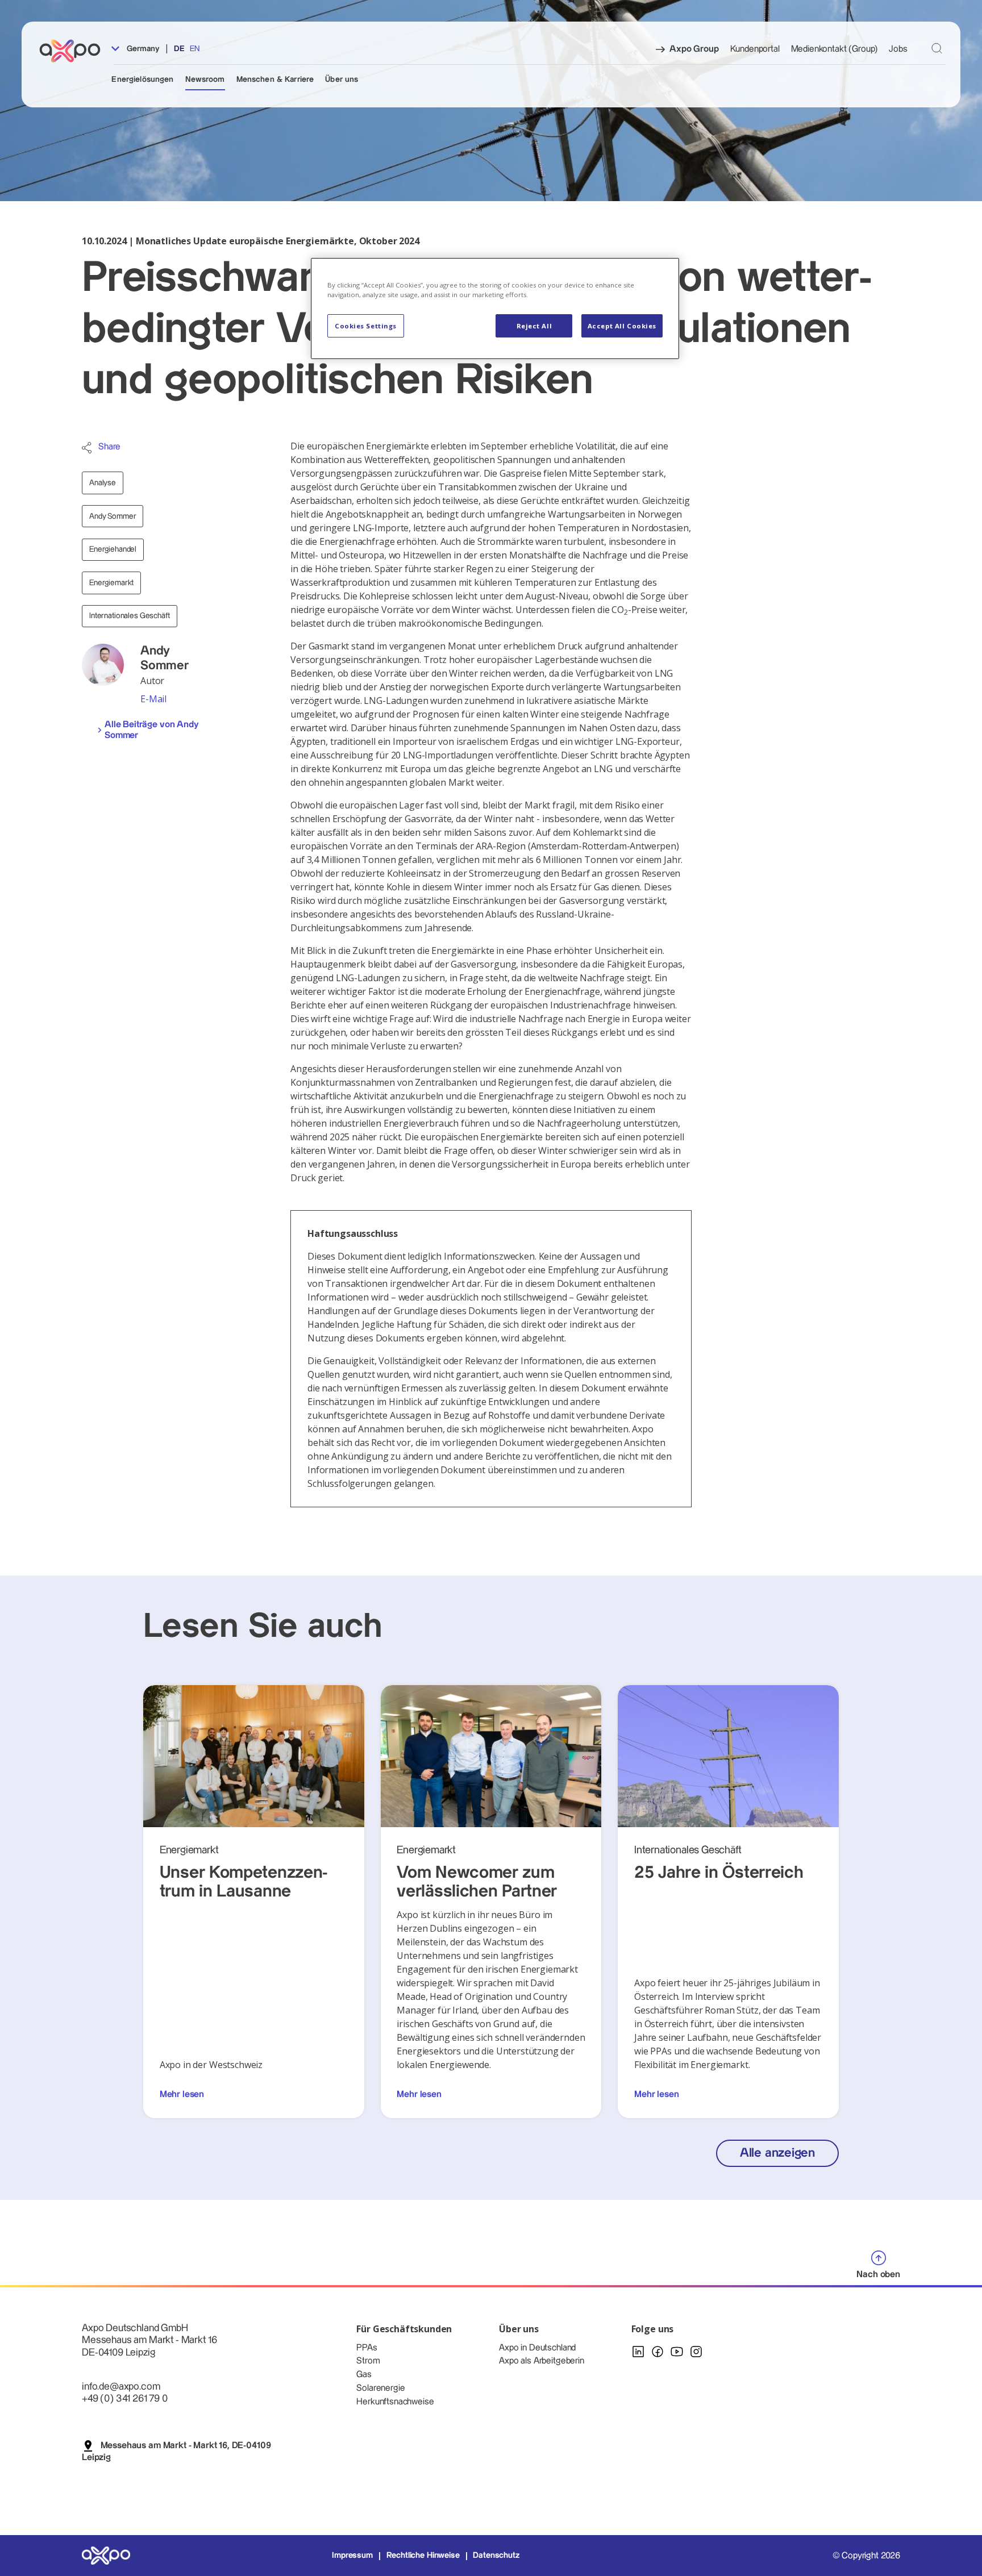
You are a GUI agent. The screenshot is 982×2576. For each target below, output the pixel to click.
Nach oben (878, 2275)
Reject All (534, 326)
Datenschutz (496, 2556)
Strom (368, 2361)
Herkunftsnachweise (395, 2402)
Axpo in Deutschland (537, 2348)
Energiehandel (113, 549)
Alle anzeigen (777, 2153)
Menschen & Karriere (275, 80)
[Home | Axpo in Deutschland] (75, 51)
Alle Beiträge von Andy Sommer (151, 730)
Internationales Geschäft (130, 616)
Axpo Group (694, 49)
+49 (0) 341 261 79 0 (125, 2398)
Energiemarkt (111, 583)
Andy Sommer (113, 516)
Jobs (898, 49)
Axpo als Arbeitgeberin (541, 2361)
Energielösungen (142, 80)
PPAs (367, 2348)
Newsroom (205, 80)
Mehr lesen (182, 2094)
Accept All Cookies (622, 326)
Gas (364, 2375)
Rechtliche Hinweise (423, 2556)
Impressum (352, 2556)
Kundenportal (755, 49)
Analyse (103, 483)
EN (195, 49)
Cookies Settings (366, 326)
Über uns (342, 80)
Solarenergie (380, 2388)
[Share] (87, 448)
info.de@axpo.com (121, 2387)
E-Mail (153, 699)
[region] (495, 308)
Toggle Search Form (937, 49)
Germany (142, 49)
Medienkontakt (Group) (835, 49)
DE (179, 49)
